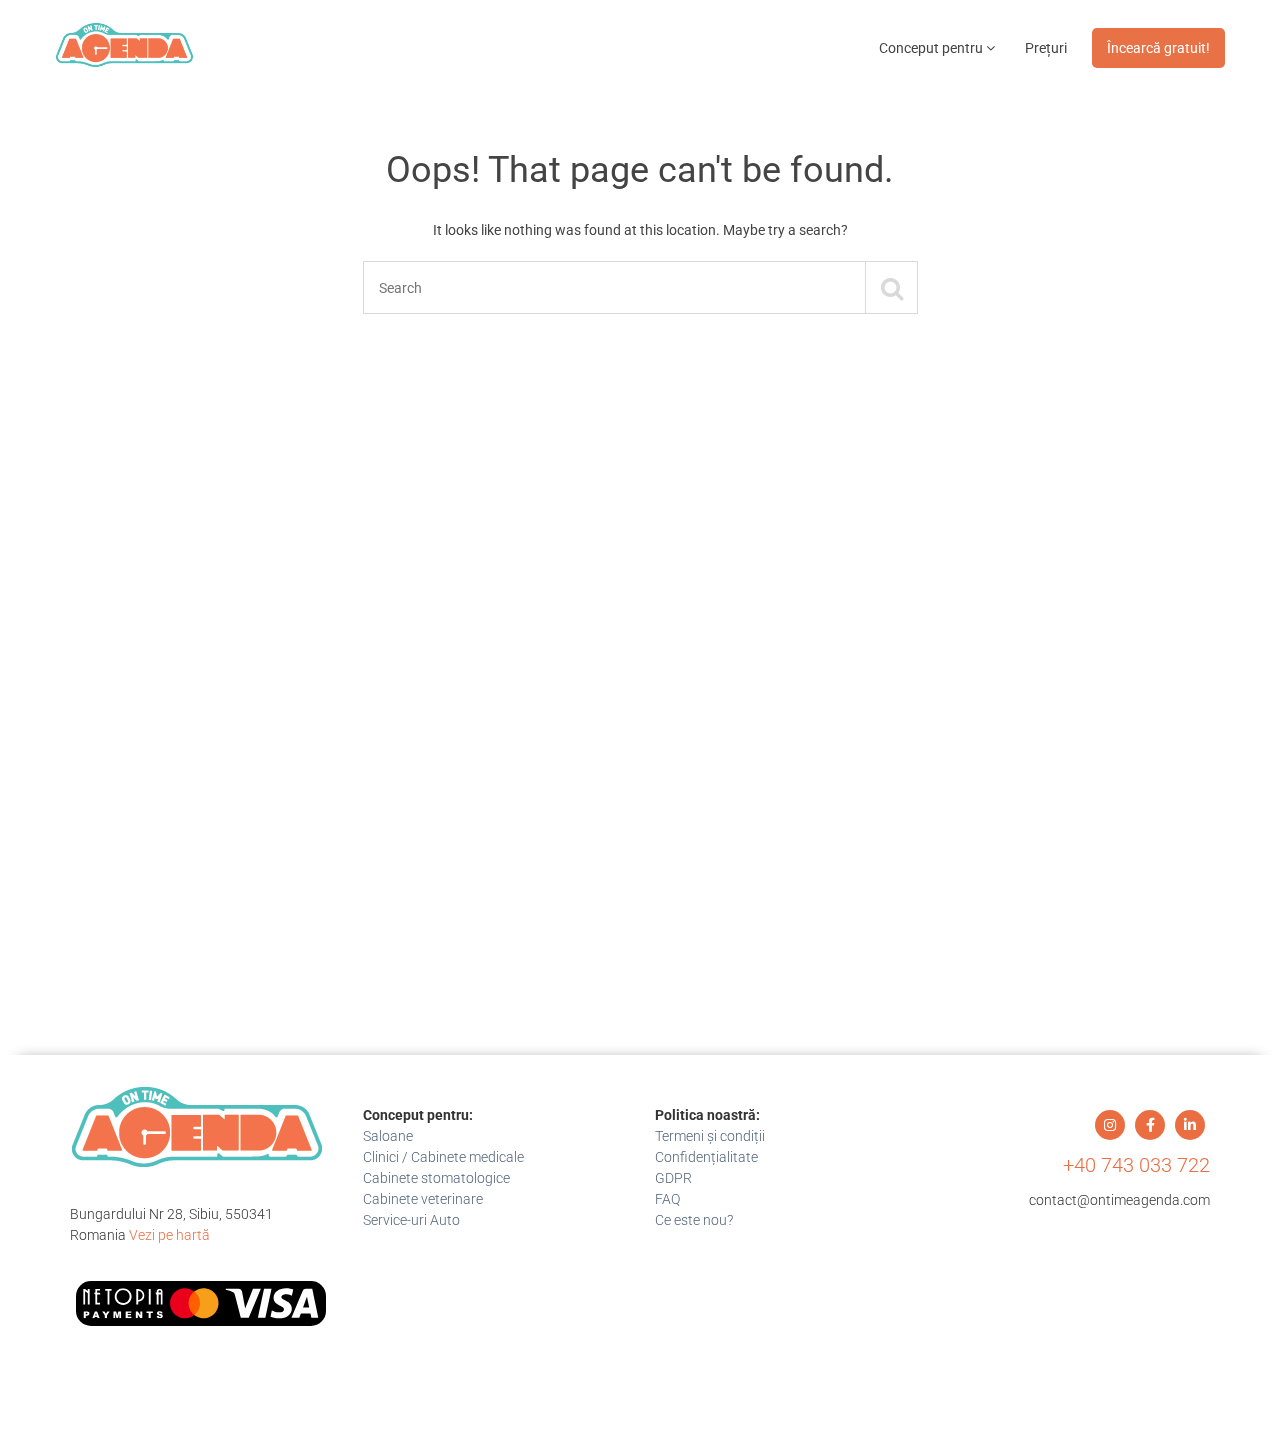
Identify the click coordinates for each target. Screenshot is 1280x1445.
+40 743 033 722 (1136, 1165)
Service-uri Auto (411, 1220)
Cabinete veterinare (423, 1199)
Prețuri (1046, 48)
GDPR (673, 1178)
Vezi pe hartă (169, 1235)
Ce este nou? (694, 1220)
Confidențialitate (706, 1157)
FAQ (667, 1199)
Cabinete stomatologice (436, 1178)
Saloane (388, 1136)
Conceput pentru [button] (932, 48)
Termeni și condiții (710, 1136)
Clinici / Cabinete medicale (443, 1157)
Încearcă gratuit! (1158, 48)
